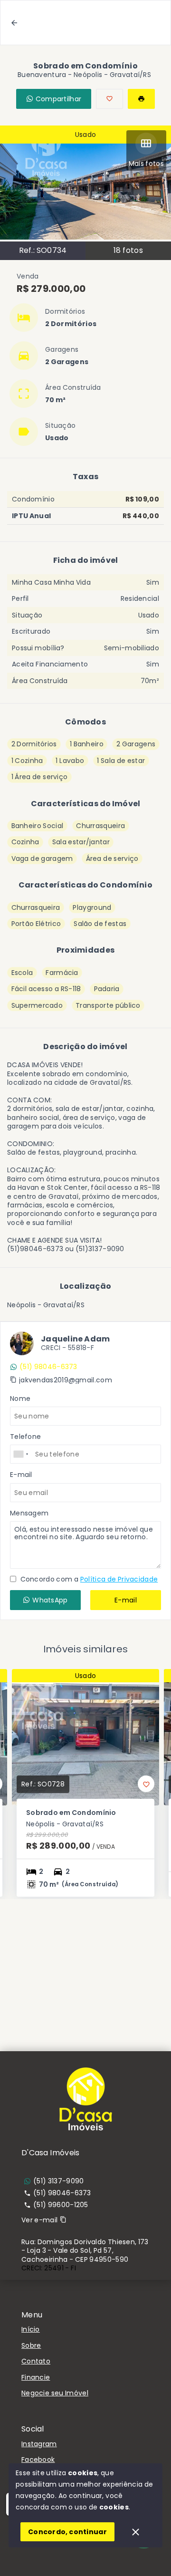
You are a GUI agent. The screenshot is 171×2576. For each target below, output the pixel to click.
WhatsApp (50, 1600)
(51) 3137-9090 (58, 2181)
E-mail (126, 1600)
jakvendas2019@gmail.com (66, 1380)
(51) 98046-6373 (48, 1367)
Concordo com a (88, 1579)
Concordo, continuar (67, 2532)
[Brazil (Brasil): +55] (21, 1454)
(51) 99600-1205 (61, 2205)
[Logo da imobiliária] (85, 2099)
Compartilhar (59, 99)
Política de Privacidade (119, 1579)
